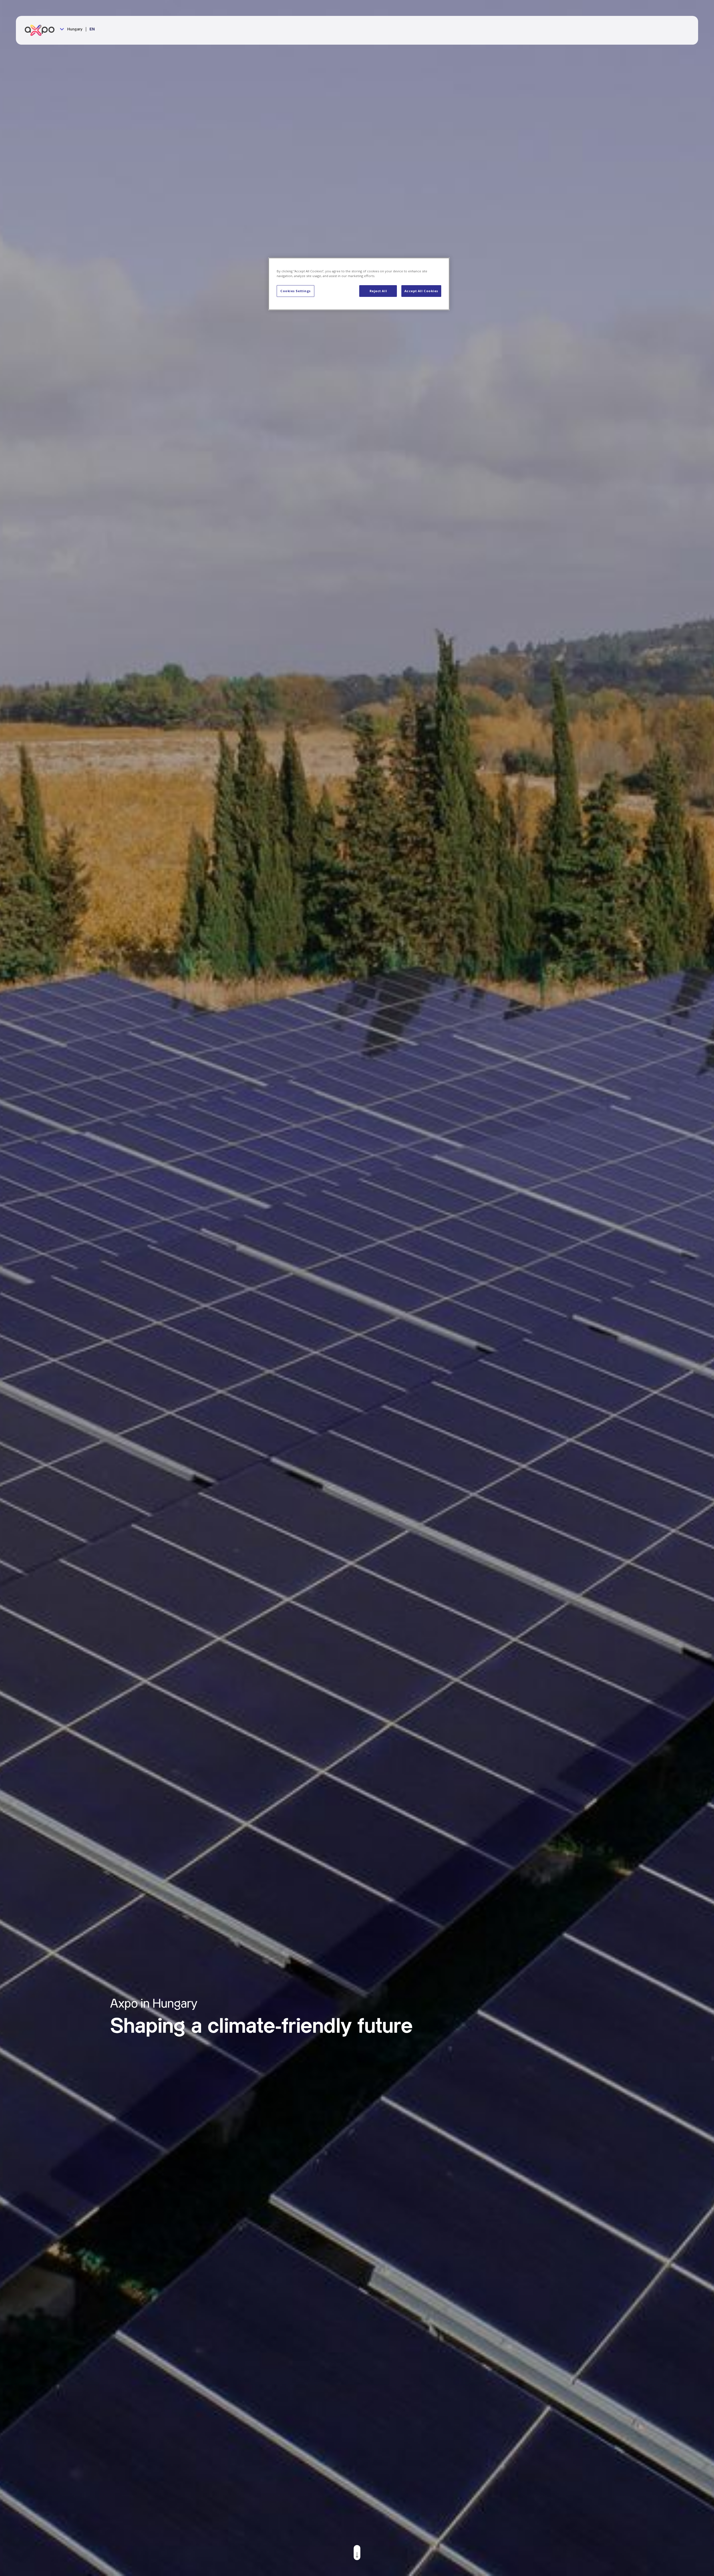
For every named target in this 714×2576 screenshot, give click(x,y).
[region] (359, 284)
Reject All (378, 291)
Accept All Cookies (421, 291)
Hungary (74, 29)
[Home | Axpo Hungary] (42, 30)
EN (92, 29)
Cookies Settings (296, 291)
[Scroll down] (357, 2553)
